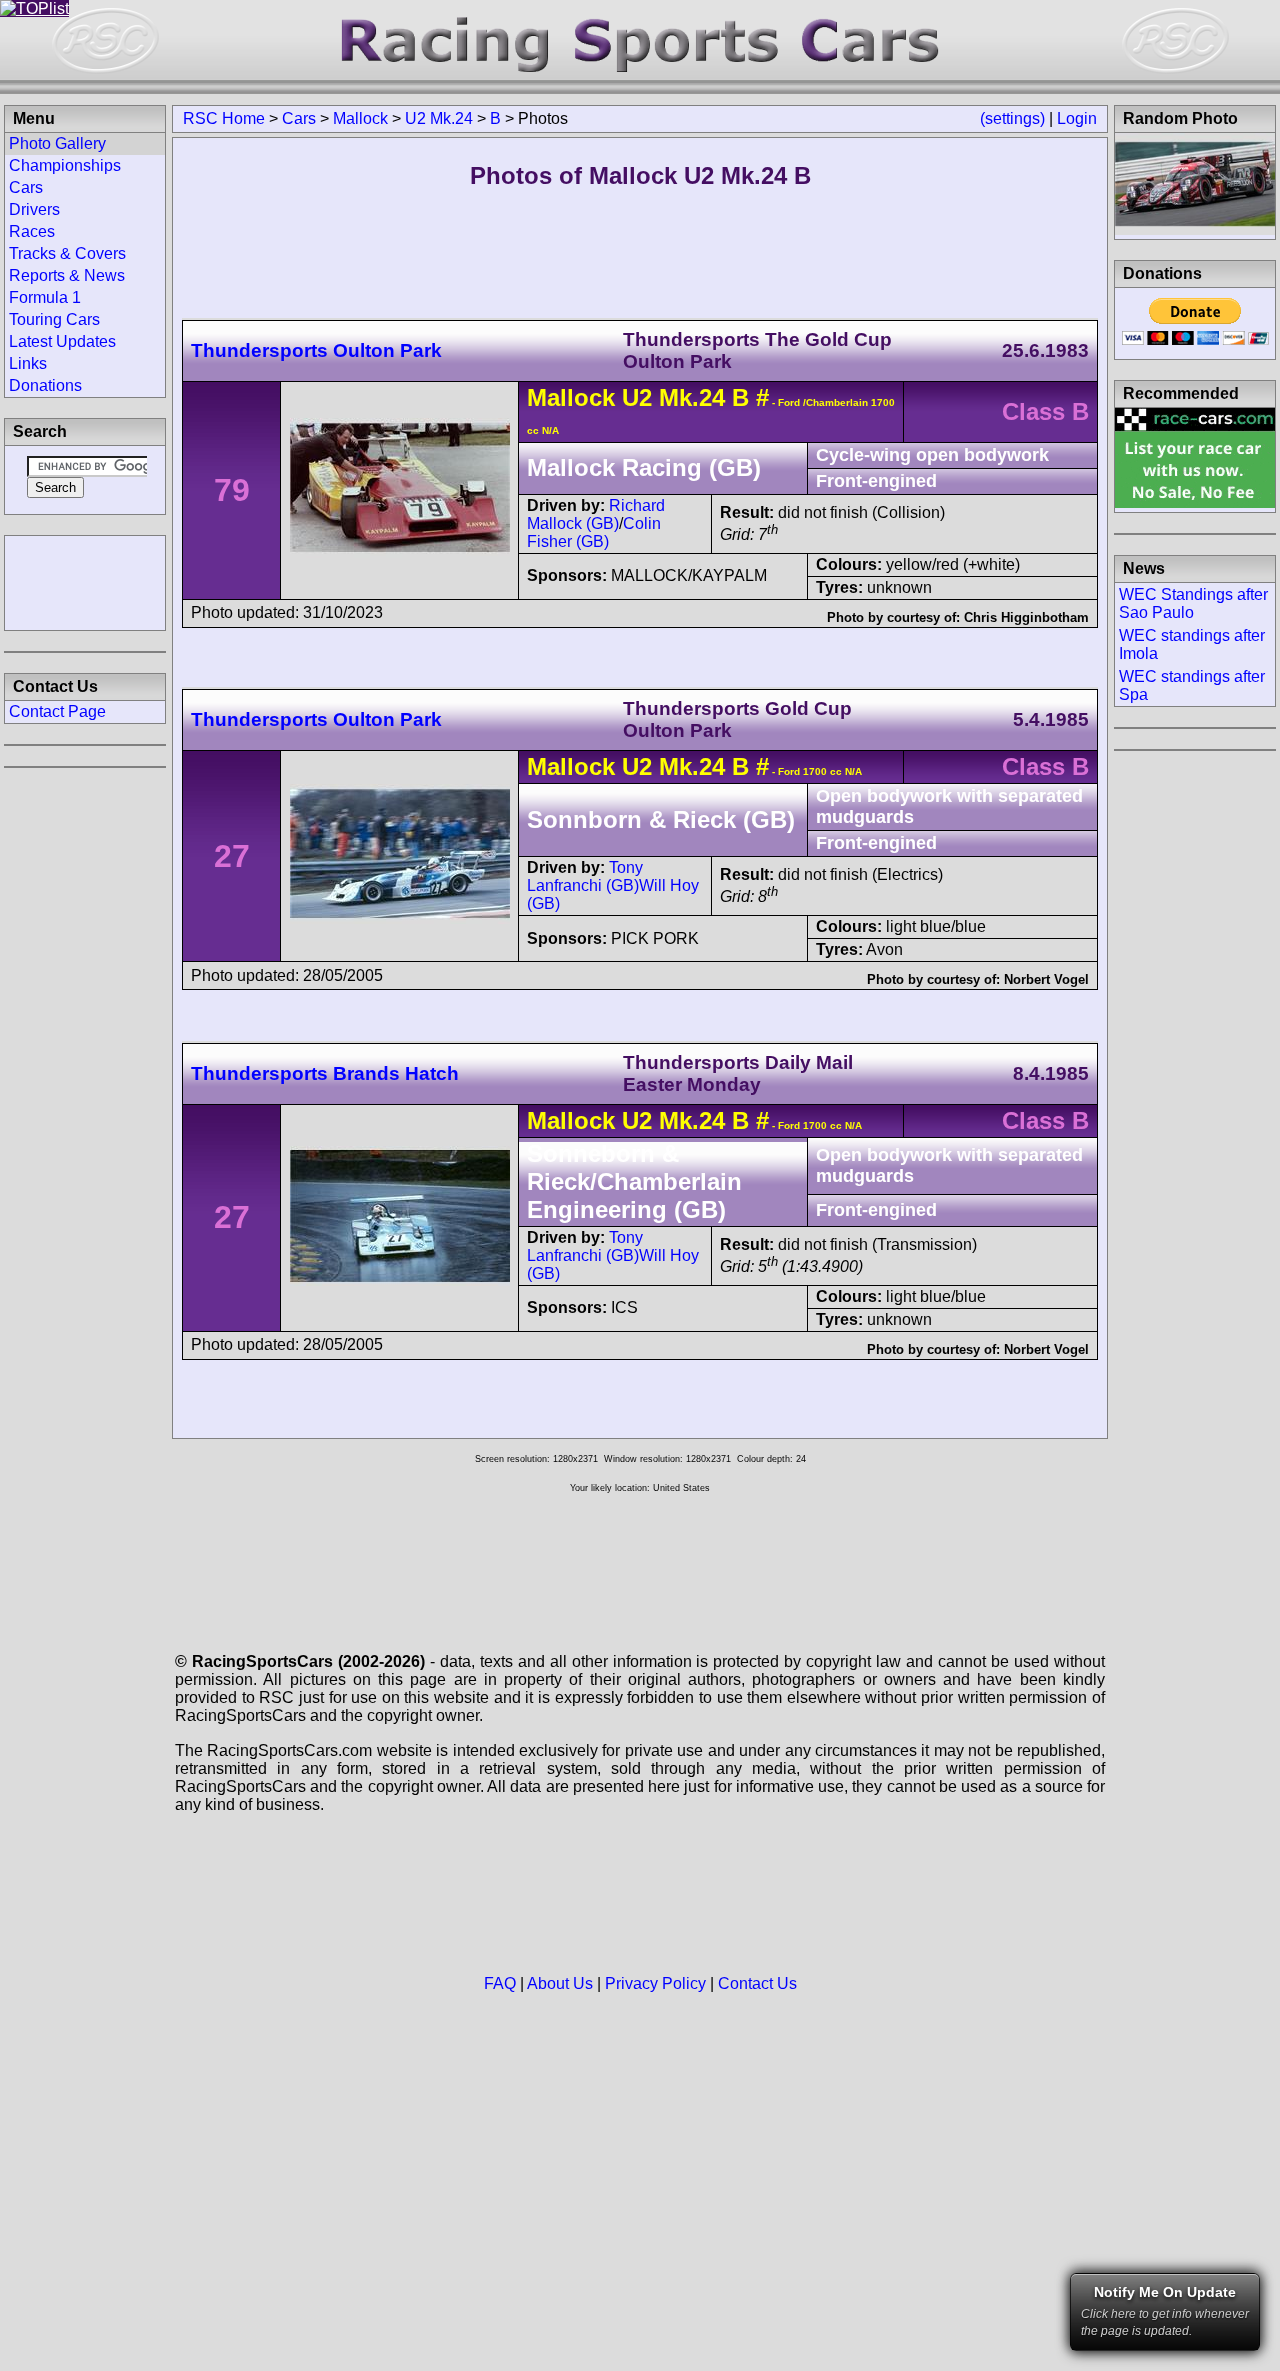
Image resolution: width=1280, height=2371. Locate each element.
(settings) (1012, 118)
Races (32, 231)
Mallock (360, 118)
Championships (65, 165)
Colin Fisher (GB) (594, 532)
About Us (560, 1983)
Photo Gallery (57, 143)
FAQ (500, 1983)
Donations (45, 385)
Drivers (34, 209)
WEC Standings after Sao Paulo (1193, 603)
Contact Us (757, 1983)
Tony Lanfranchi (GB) (585, 876)
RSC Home (224, 118)
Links (28, 363)
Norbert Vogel (1046, 979)
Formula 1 (45, 297)
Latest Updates (62, 341)
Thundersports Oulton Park (316, 350)
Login (1077, 118)
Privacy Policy (655, 1983)
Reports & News (67, 275)
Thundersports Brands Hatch (325, 1073)
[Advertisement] (85, 581)
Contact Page (57, 711)
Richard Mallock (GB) (596, 514)
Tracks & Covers (67, 253)
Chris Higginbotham (1026, 617)
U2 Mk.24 (439, 118)
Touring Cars (54, 319)
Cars (299, 118)
